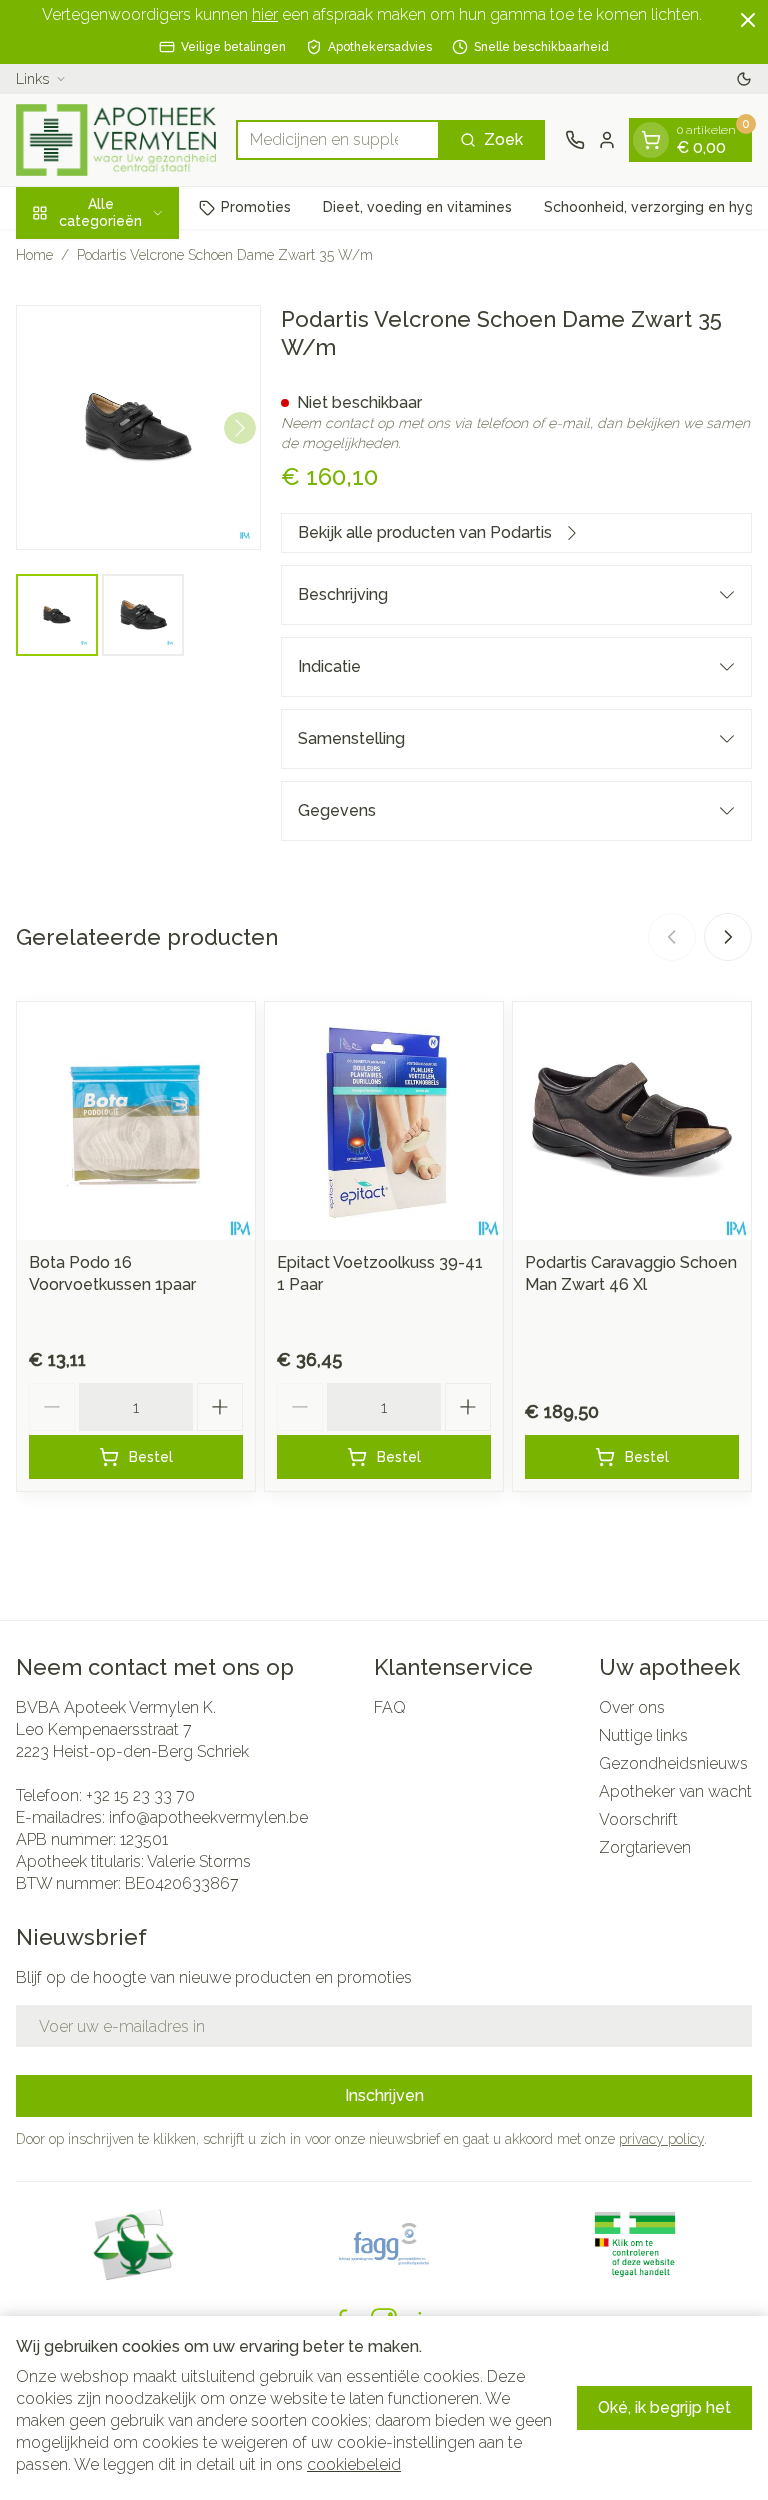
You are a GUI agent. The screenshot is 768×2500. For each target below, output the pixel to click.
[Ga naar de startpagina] (116, 140)
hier (265, 14)
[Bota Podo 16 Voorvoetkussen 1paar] (136, 1121)
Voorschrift (638, 1819)
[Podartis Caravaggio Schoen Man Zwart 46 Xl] (632, 1121)
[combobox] (338, 140)
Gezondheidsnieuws (673, 1763)
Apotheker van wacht (675, 1791)
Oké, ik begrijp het (664, 2407)
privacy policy (661, 2139)
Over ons (632, 1707)
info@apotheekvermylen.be (208, 1817)
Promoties (256, 207)
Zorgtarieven (645, 1847)
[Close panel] (748, 20)
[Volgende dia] (728, 937)
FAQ (390, 1707)
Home (34, 255)
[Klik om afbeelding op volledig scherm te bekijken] (138, 427)
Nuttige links (643, 1735)
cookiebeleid (354, 2464)
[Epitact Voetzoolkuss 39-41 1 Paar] (384, 1121)
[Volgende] (240, 428)
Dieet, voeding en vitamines (417, 207)
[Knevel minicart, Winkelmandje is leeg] (651, 140)
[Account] (607, 140)
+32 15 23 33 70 (140, 1795)
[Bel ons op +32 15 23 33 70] (575, 140)
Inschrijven (384, 2095)
